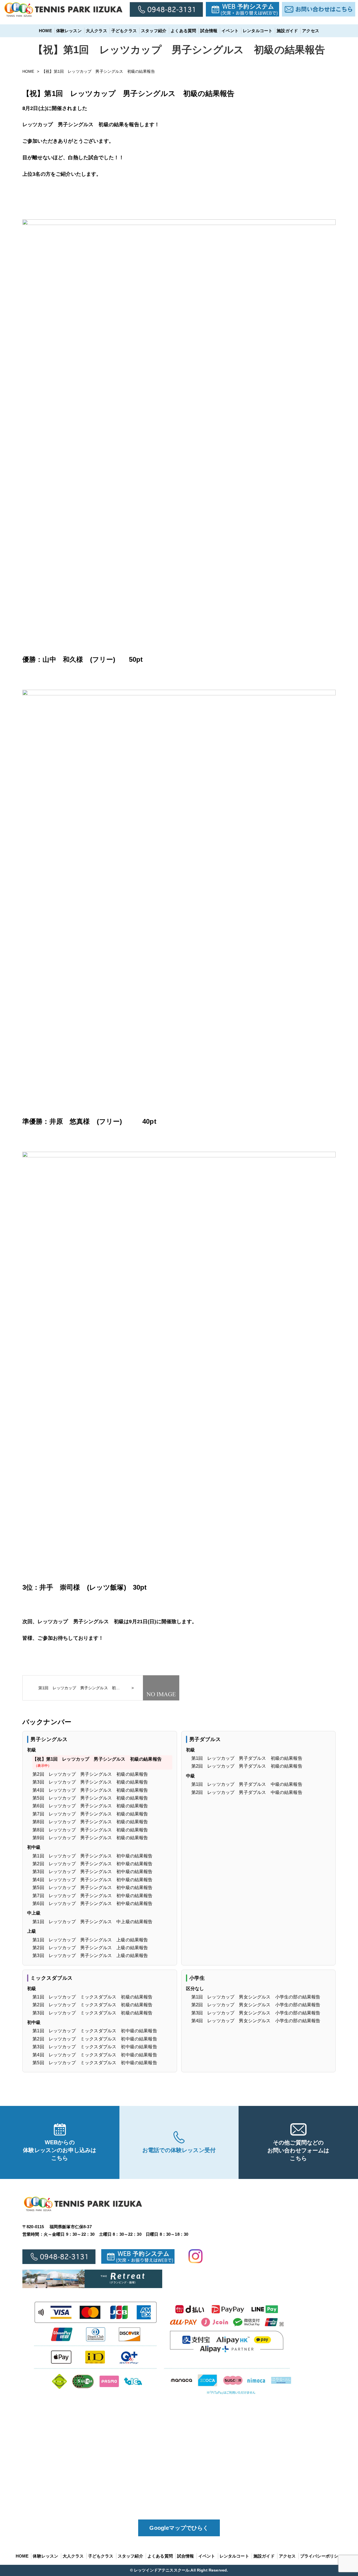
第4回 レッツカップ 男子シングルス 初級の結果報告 (90, 1790)
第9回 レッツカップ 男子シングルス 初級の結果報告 (90, 1838)
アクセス (311, 31)
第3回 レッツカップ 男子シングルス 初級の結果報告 (90, 1782)
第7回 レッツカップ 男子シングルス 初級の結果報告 (90, 1814)
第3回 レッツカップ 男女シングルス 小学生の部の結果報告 (256, 2013)
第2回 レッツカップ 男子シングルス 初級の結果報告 (90, 1774)
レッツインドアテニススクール (162, 2570)
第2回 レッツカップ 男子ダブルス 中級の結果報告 (247, 1792)
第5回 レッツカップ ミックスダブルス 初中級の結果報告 (95, 2063)
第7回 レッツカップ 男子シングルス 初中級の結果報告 (92, 1896)
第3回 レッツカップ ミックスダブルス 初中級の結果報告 (95, 2047)
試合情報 (209, 31)
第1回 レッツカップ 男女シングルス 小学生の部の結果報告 (256, 1997)
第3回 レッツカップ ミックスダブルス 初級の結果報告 (92, 2013)
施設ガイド (287, 31)
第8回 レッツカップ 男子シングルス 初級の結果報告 (90, 1822)
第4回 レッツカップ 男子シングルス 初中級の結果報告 (92, 1880)
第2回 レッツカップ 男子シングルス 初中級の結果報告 (92, 1864)
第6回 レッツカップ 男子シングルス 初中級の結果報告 (92, 1903)
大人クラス (96, 31)
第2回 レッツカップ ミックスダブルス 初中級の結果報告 (95, 2039)
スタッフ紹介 (154, 31)
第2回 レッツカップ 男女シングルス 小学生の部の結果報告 (256, 2005)
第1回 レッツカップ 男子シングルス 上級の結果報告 (90, 1940)
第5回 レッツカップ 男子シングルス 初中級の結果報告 (92, 1888)
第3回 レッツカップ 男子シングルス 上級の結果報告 (90, 1956)
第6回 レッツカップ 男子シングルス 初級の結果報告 (90, 1806)
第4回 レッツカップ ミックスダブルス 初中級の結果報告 (95, 2055)
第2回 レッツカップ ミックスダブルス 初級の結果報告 (92, 2005)
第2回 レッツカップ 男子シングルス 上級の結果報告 (90, 1948)
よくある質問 (183, 31)
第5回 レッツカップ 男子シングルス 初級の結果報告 (90, 1798)
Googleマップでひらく (179, 2528)
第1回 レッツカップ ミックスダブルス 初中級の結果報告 (95, 2031)
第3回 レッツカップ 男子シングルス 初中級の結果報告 (92, 1872)
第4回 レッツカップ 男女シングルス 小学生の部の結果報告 (256, 2021)
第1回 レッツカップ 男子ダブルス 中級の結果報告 (247, 1784)
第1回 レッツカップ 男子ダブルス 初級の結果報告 (247, 1758)
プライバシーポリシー (321, 2556)
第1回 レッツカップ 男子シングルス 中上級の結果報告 (92, 1922)
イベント (230, 31)
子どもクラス (124, 31)
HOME (45, 31)
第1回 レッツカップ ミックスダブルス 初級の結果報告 (92, 1997)
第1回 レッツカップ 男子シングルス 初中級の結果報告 (92, 1856)
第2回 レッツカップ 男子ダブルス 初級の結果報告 (247, 1766)
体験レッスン (69, 31)
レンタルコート (258, 31)
